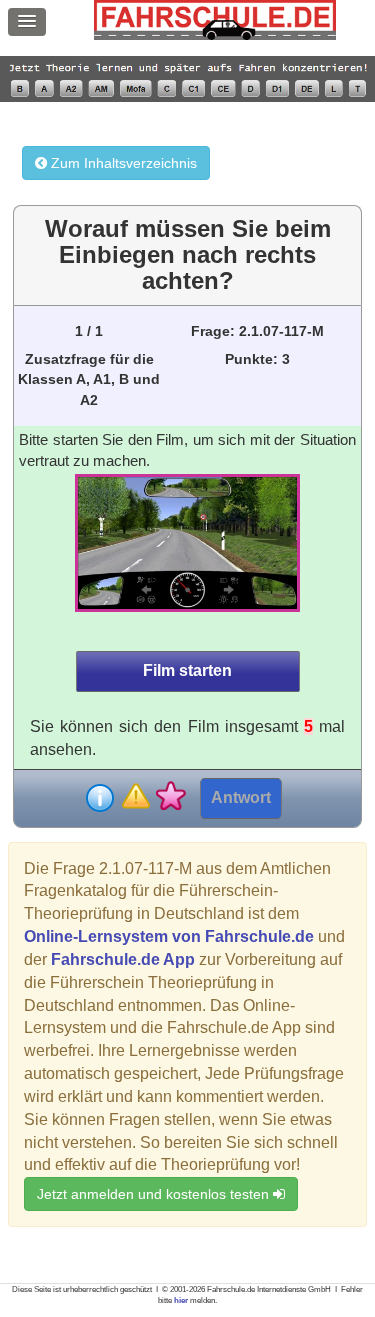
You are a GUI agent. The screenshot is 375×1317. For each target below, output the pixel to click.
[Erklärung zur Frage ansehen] (100, 798)
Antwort (241, 797)
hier (181, 1300)
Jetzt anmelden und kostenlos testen (155, 1194)
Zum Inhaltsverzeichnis (122, 163)
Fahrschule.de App (123, 959)
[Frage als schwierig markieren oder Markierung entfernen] (135, 797)
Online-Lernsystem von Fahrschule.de (169, 936)
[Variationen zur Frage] (170, 797)
